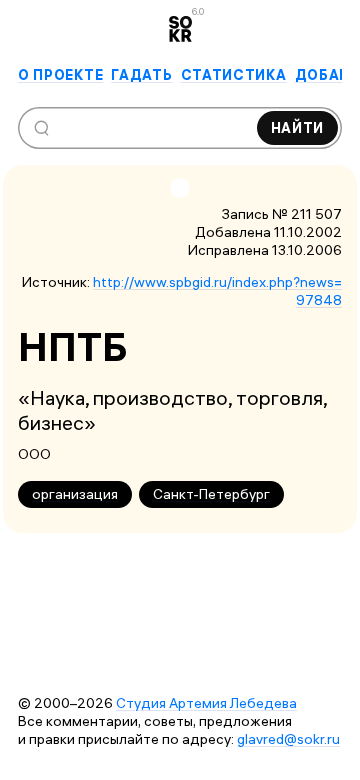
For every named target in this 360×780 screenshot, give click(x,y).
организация (75, 494)
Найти (298, 128)
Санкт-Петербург (211, 494)
